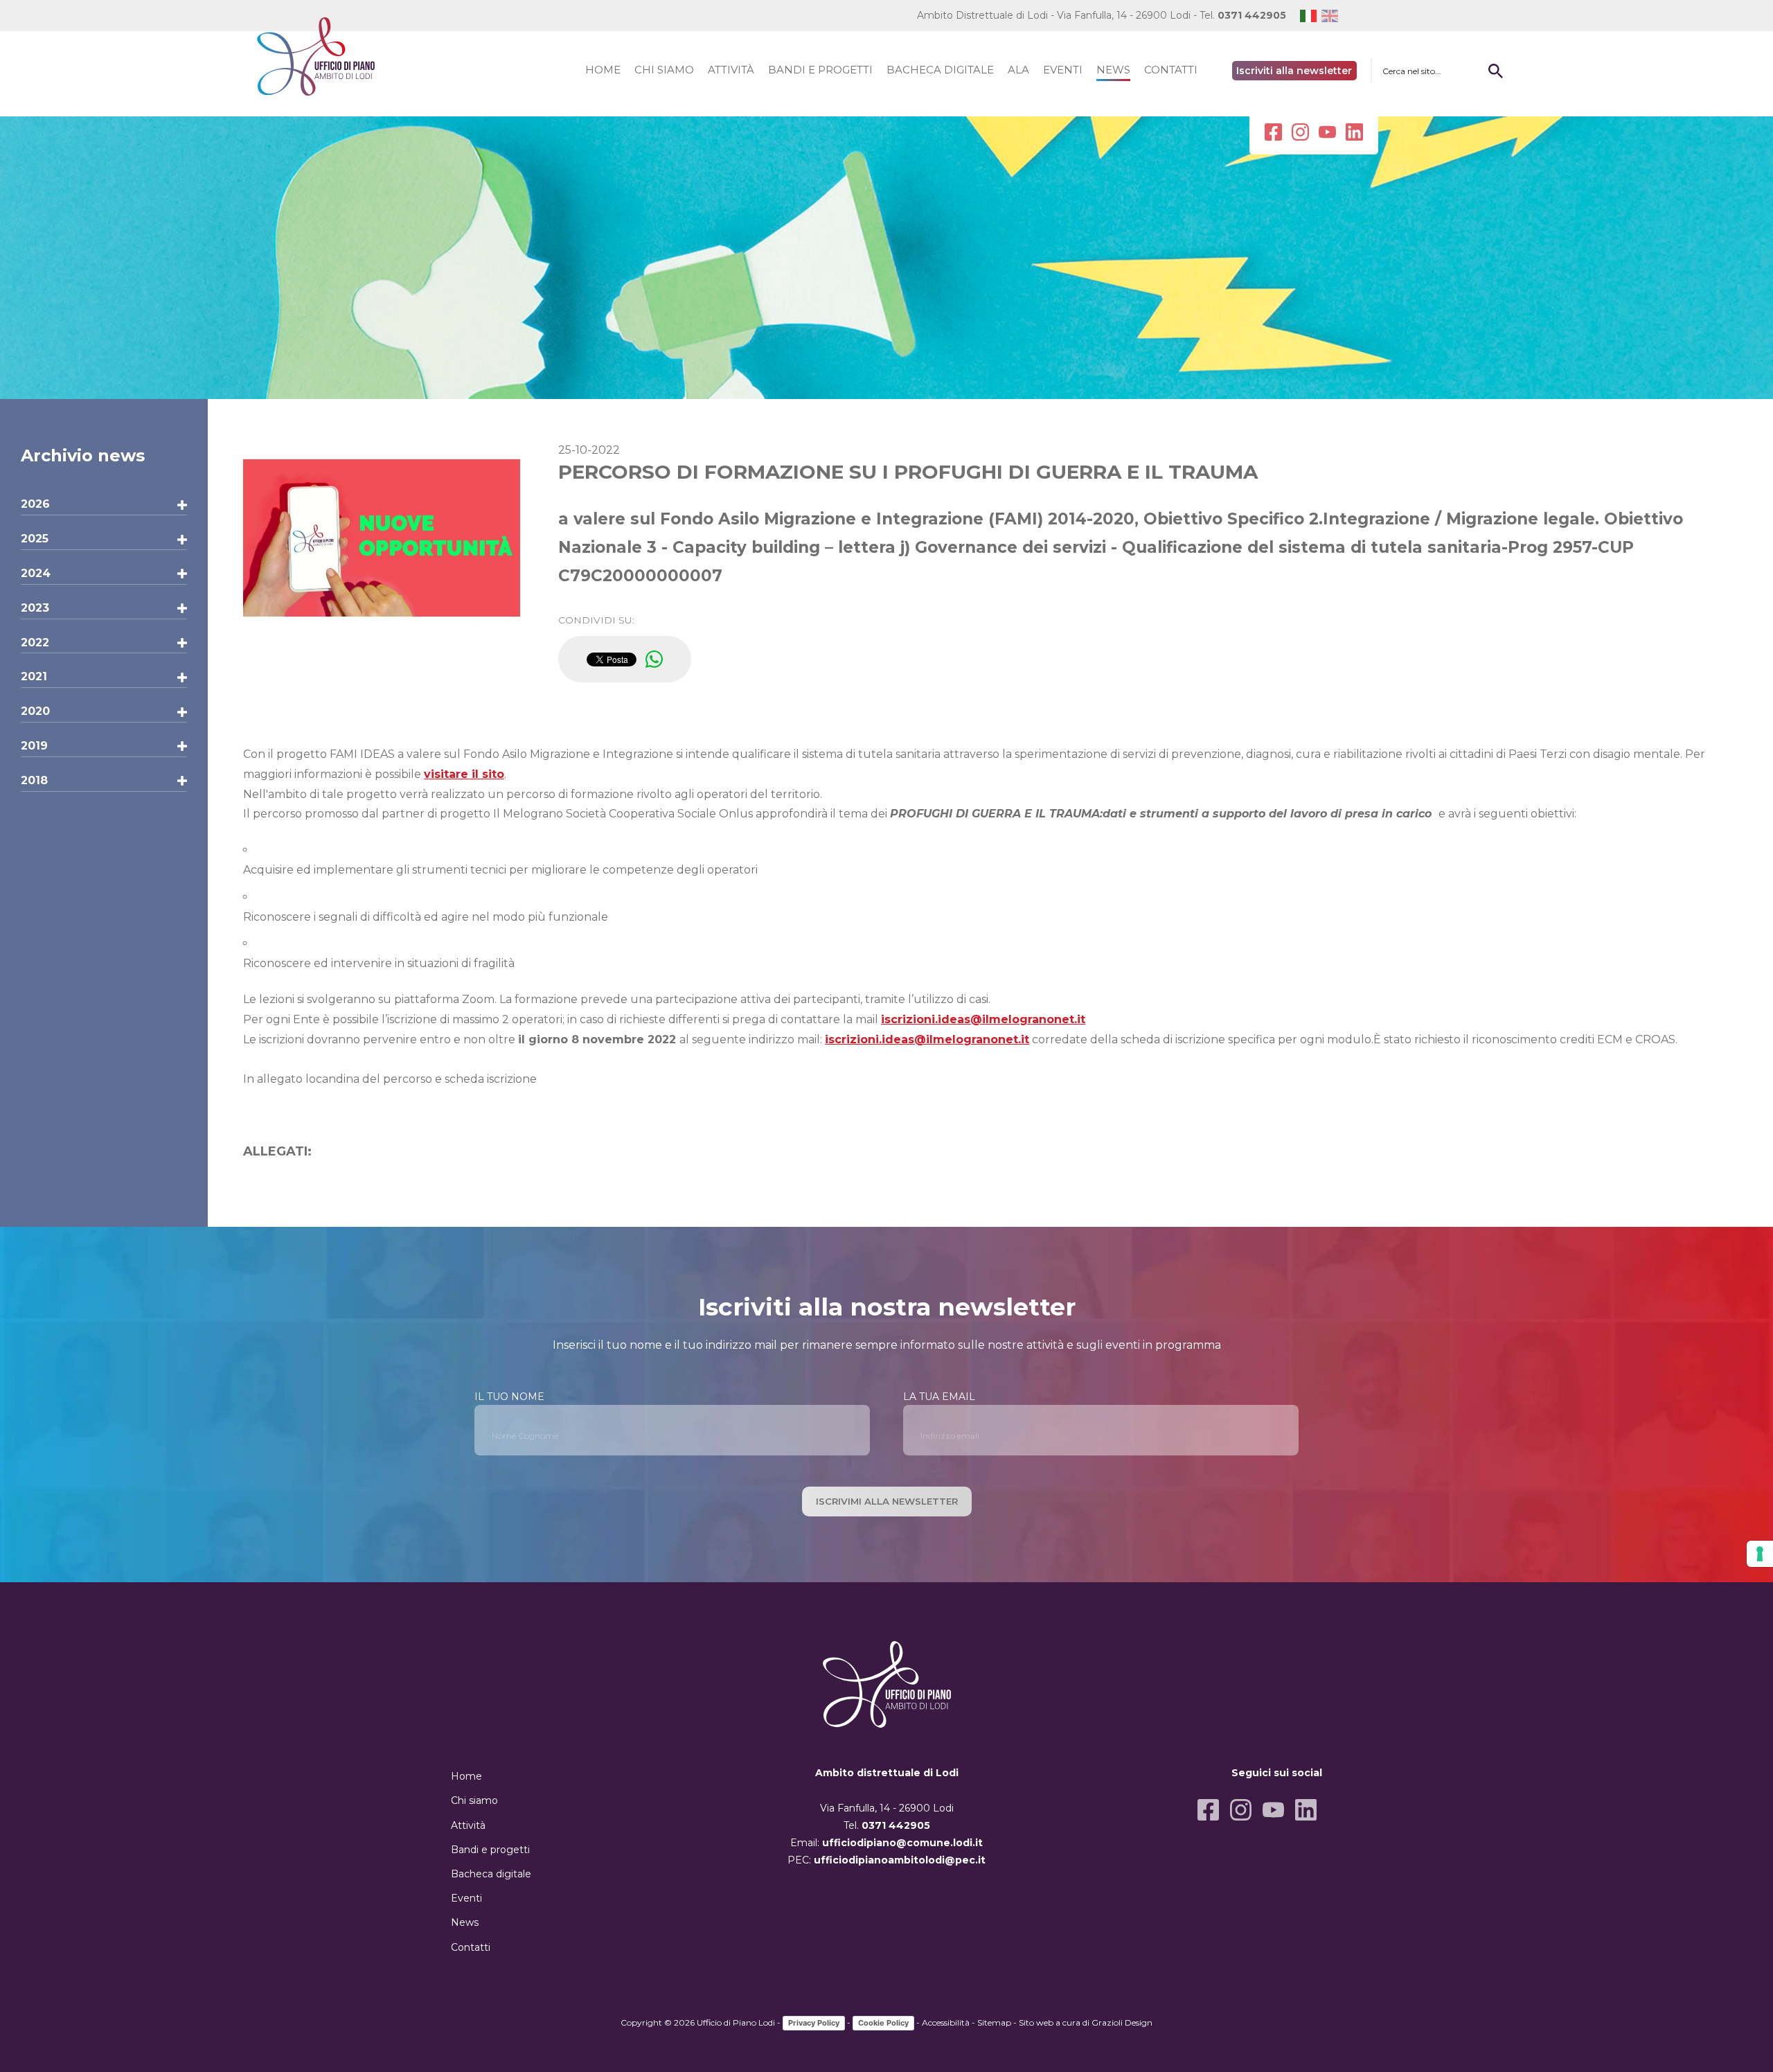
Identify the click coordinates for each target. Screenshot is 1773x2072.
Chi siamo (474, 1800)
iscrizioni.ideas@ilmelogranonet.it (983, 1019)
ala (1018, 70)
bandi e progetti (820, 70)
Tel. (1243, 15)
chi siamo (664, 70)
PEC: (886, 1860)
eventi (1063, 70)
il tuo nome (509, 1397)
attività (731, 70)
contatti (1171, 70)
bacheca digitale (940, 70)
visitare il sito (464, 774)
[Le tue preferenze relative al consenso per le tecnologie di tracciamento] (1760, 1554)
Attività (468, 1825)
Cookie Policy (883, 2023)
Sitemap (994, 2022)
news (1113, 70)
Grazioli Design (1122, 2022)
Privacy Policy (814, 2023)
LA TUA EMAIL (939, 1397)
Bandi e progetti (490, 1850)
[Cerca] (1495, 71)
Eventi (466, 1898)
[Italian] (1311, 16)
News (465, 1922)
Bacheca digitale (491, 1874)
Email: (886, 1843)
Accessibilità (946, 2022)
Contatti (471, 1947)
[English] (1332, 16)
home (603, 70)
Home (466, 1776)
